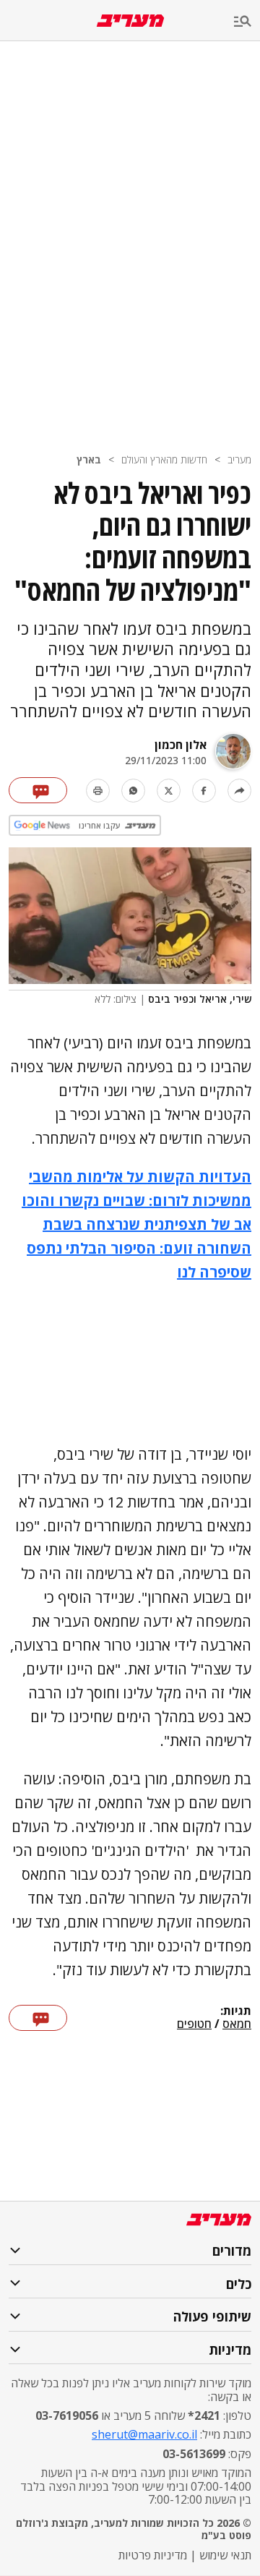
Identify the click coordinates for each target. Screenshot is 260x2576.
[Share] (239, 791)
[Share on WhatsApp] (133, 791)
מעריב (239, 459)
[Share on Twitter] (169, 791)
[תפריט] (247, 22)
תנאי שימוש (225, 2555)
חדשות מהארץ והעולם (164, 459)
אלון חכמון (181, 745)
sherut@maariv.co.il (144, 2434)
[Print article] (98, 791)
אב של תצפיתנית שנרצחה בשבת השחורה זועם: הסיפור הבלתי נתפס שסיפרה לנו (139, 1248)
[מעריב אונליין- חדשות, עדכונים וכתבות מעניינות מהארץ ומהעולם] (130, 21)
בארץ (89, 459)
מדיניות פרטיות (153, 2555)
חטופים (194, 2024)
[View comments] (38, 790)
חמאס (237, 2024)
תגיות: (236, 2011)
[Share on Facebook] (204, 791)
